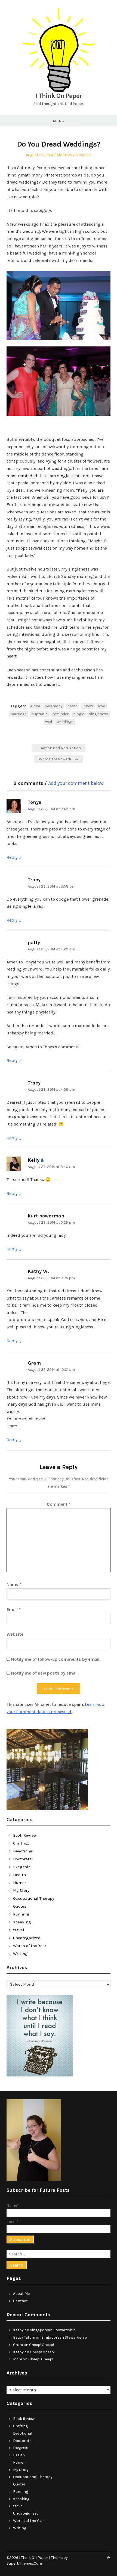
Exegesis (22, 1867)
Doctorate (22, 1859)
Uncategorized (27, 1938)
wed (49, 722)
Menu (59, 121)
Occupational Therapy (34, 1898)
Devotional (23, 1851)
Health (19, 1875)
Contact (20, 2301)
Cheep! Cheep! (41, 2345)
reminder (61, 714)
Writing (20, 1954)
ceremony (54, 706)
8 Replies (83, 155)
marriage (18, 714)
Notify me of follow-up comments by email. (56, 1659)
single (79, 714)
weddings (65, 722)
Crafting (21, 1843)
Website (15, 1634)
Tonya (35, 802)
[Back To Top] (109, 2558)
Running (21, 1914)
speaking (22, 1922)
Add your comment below (76, 783)
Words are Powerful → (59, 759)
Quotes (20, 1906)
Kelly (34, 1160)
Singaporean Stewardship (53, 2330)
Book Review (25, 1835)
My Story (64, 155)
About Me (21, 2294)
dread (73, 706)
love (101, 706)
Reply (12, 857)
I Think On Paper (59, 96)
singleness (99, 714)
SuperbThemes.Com (24, 2563)
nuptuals (39, 714)
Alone (35, 706)
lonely (88, 706)
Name (14, 1584)
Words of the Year (30, 1946)
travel (19, 1930)
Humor (20, 1883)
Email (14, 1609)
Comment (59, 1504)
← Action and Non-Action (59, 748)
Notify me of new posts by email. (45, 1673)
